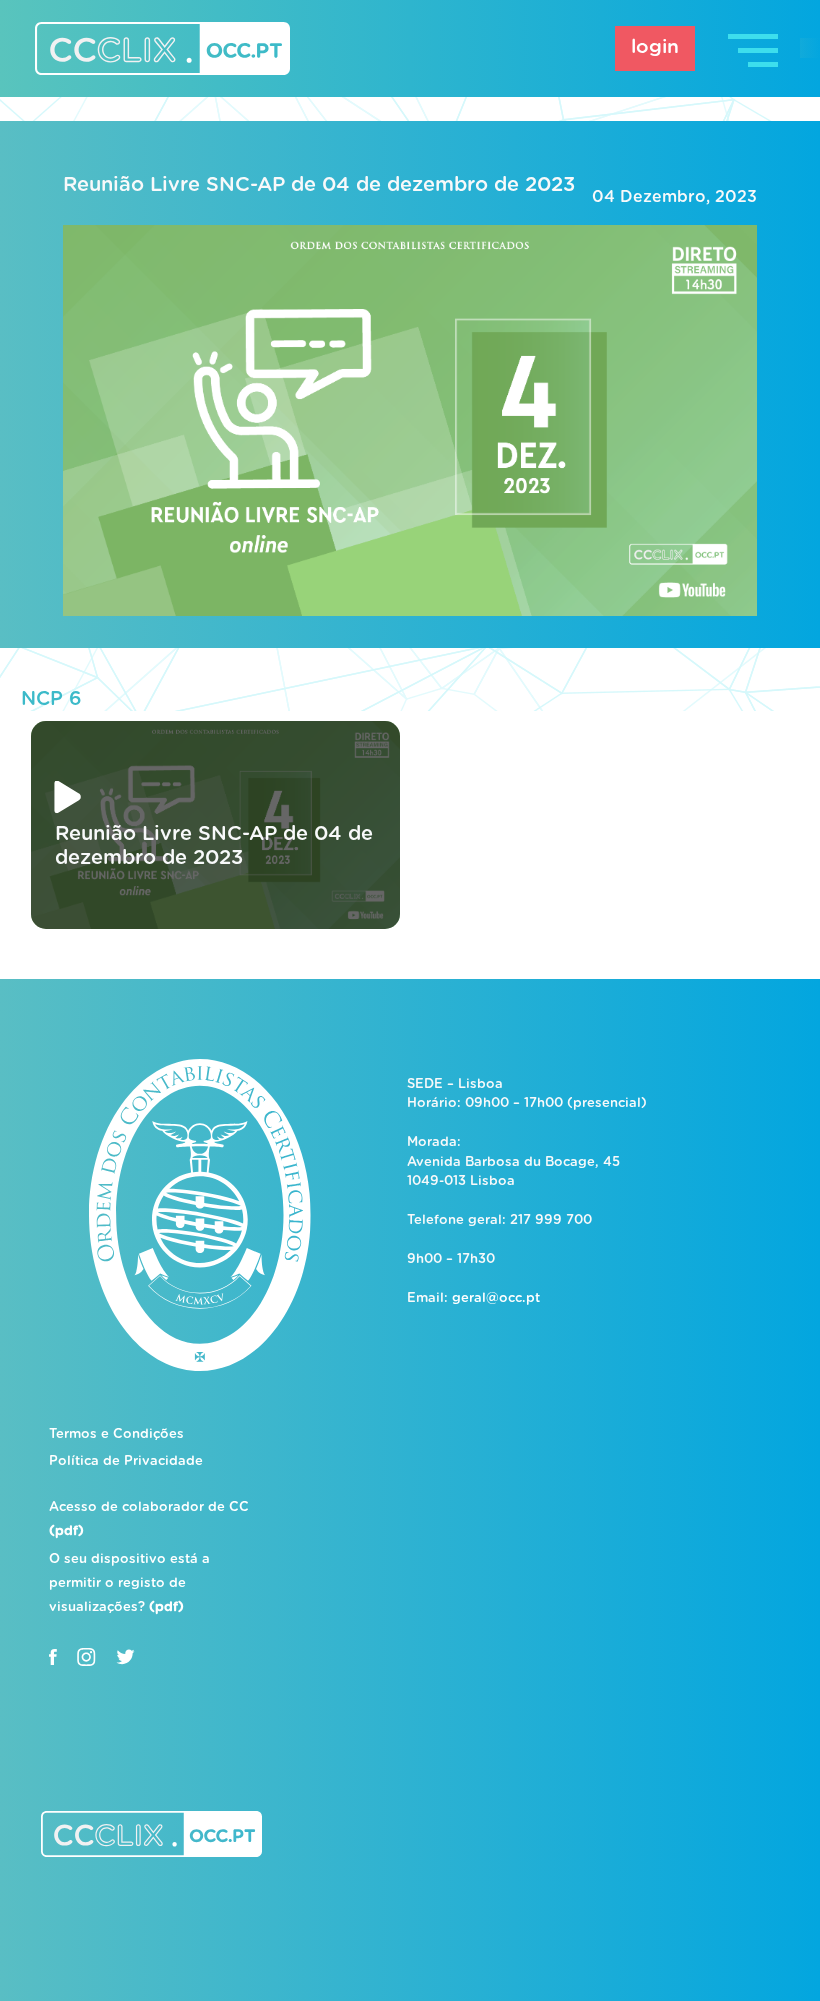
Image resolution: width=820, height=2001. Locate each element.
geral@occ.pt (496, 1298)
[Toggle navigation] (755, 48)
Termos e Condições (116, 1434)
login (655, 47)
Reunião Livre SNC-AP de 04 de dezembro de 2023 (319, 185)
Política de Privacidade (126, 1461)
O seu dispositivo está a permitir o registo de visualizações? (129, 1583)
